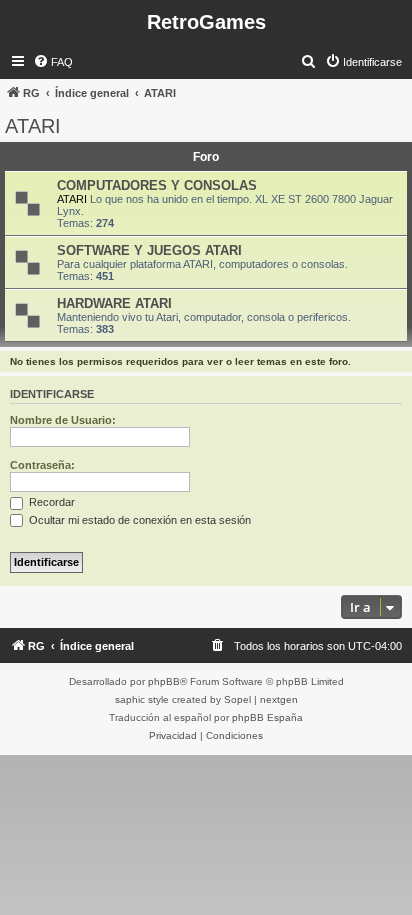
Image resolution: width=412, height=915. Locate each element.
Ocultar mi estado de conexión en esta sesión (138, 520)
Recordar (50, 502)
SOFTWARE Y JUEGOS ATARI (149, 250)
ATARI (33, 126)
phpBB (164, 681)
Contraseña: (42, 465)
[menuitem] (53, 62)
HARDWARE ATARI (114, 303)
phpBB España (267, 717)
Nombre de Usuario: (63, 420)
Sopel (237, 699)
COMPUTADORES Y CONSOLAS (157, 185)
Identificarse (52, 394)
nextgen (279, 699)
